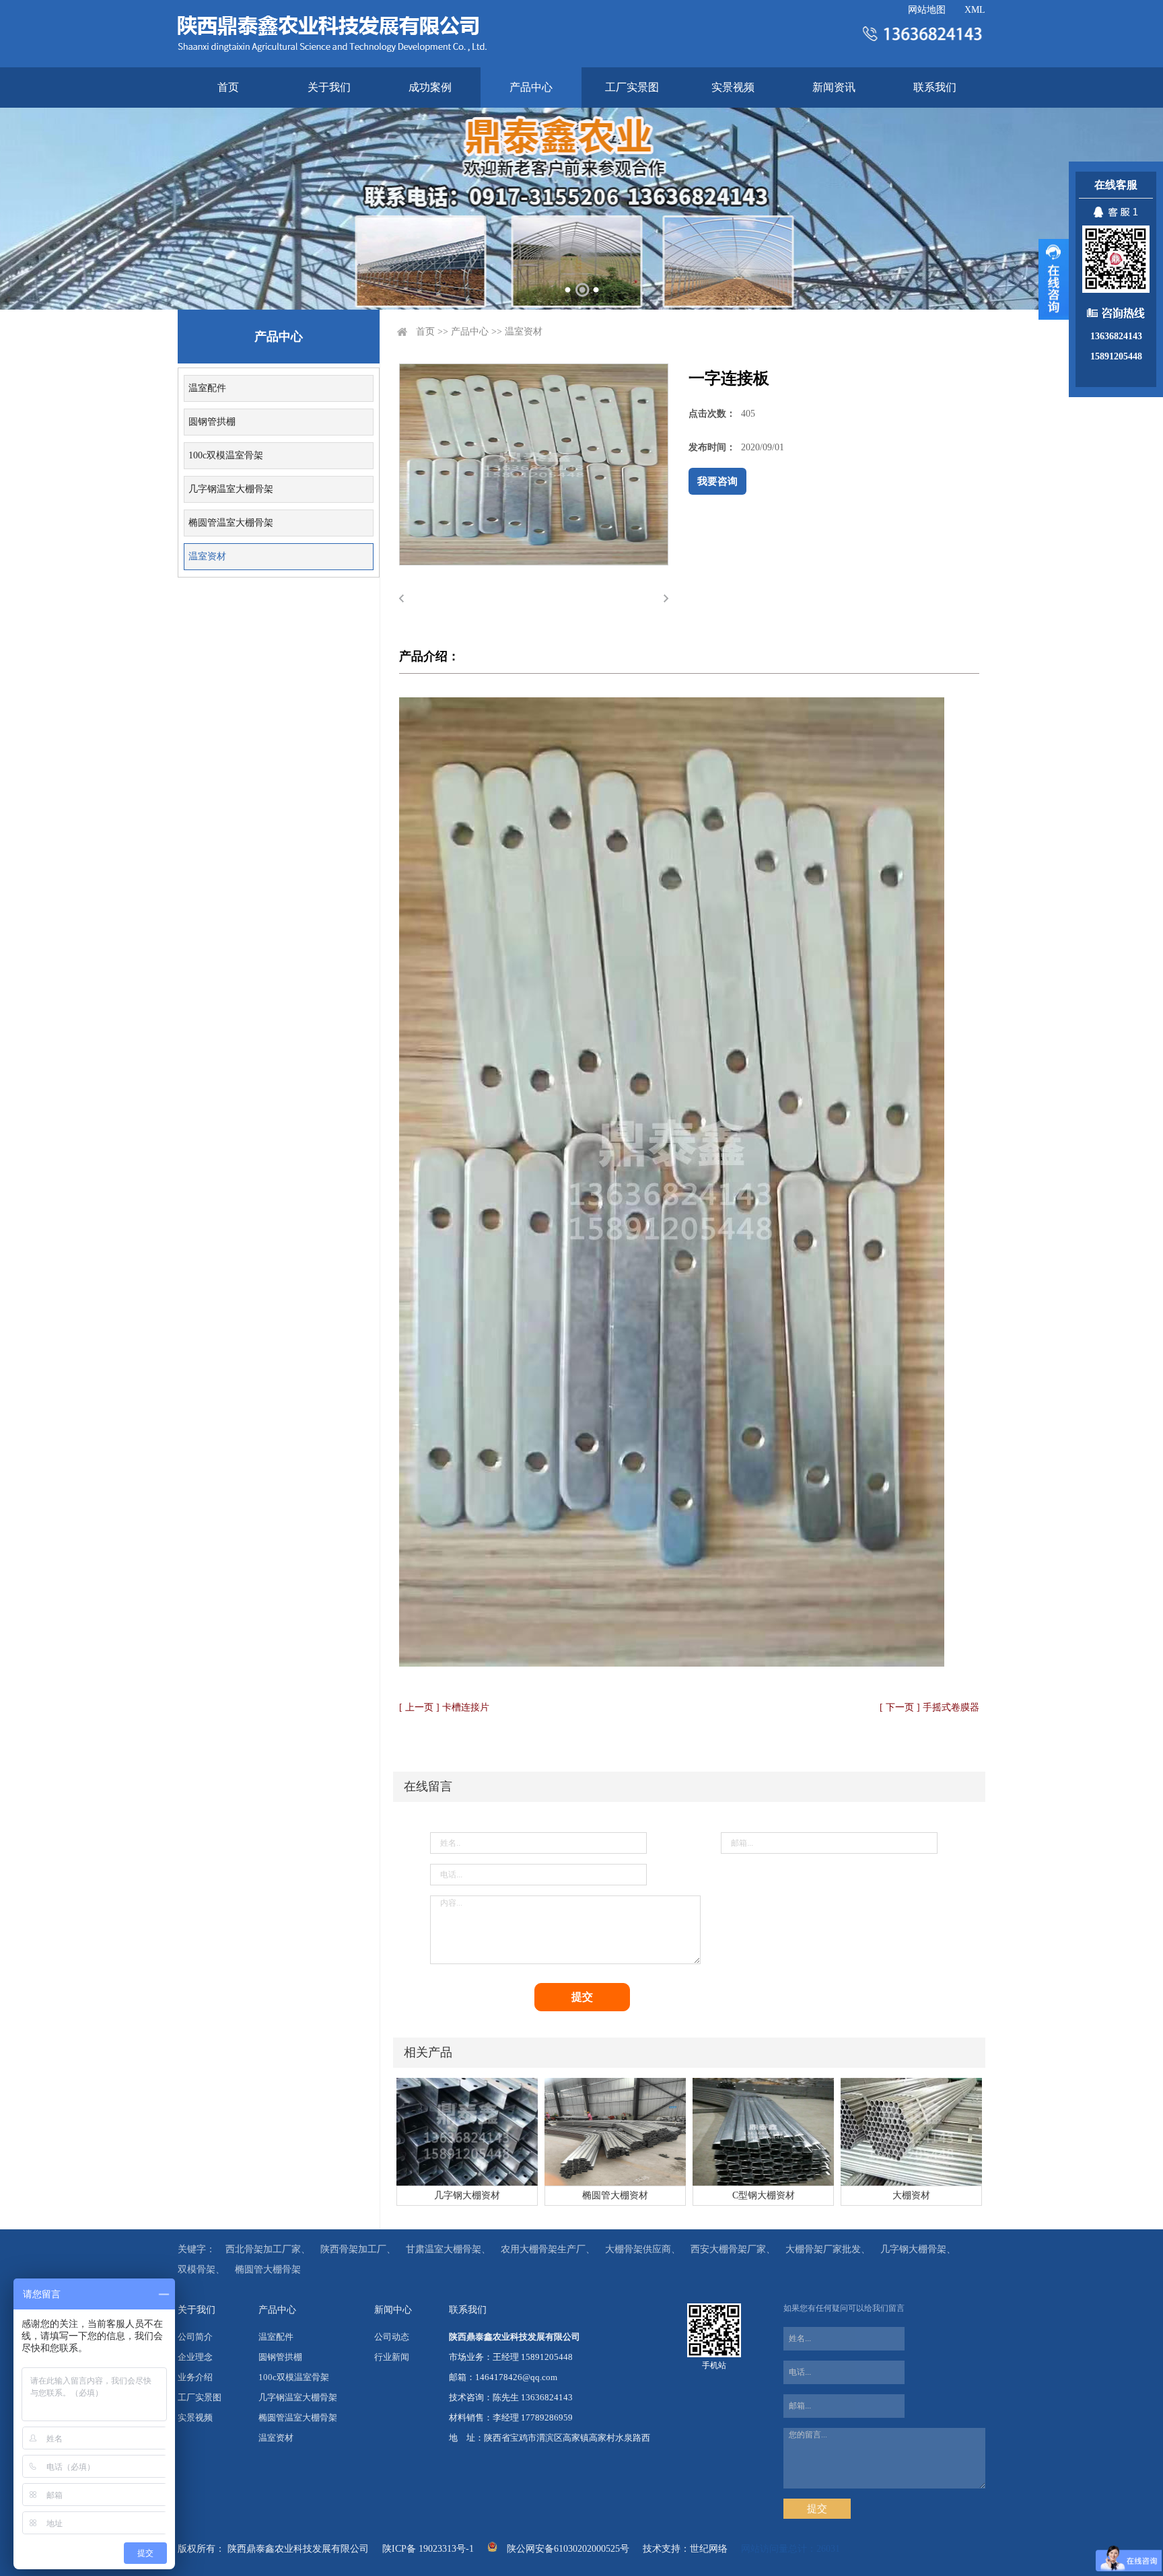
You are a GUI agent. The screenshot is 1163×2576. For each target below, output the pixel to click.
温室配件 (207, 388)
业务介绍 (195, 2377)
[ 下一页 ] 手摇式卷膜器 (929, 1707)
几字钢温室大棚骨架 (231, 489)
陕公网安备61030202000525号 (568, 2549)
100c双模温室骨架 (226, 455)
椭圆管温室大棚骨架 (231, 523)
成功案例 (430, 87)
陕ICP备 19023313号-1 (428, 2549)
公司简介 (195, 2337)
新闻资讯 (834, 87)
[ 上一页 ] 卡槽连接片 (444, 1707)
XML (975, 10)
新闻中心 (393, 2310)
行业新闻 (392, 2357)
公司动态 (392, 2337)
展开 (1054, 279)
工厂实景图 (632, 87)
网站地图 (927, 10)
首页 (228, 87)
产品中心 (531, 87)
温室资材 (207, 556)
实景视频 (733, 87)
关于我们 (329, 87)
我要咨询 (717, 481)
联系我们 (935, 87)
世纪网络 (709, 2549)
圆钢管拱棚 (212, 422)
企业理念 (195, 2357)
